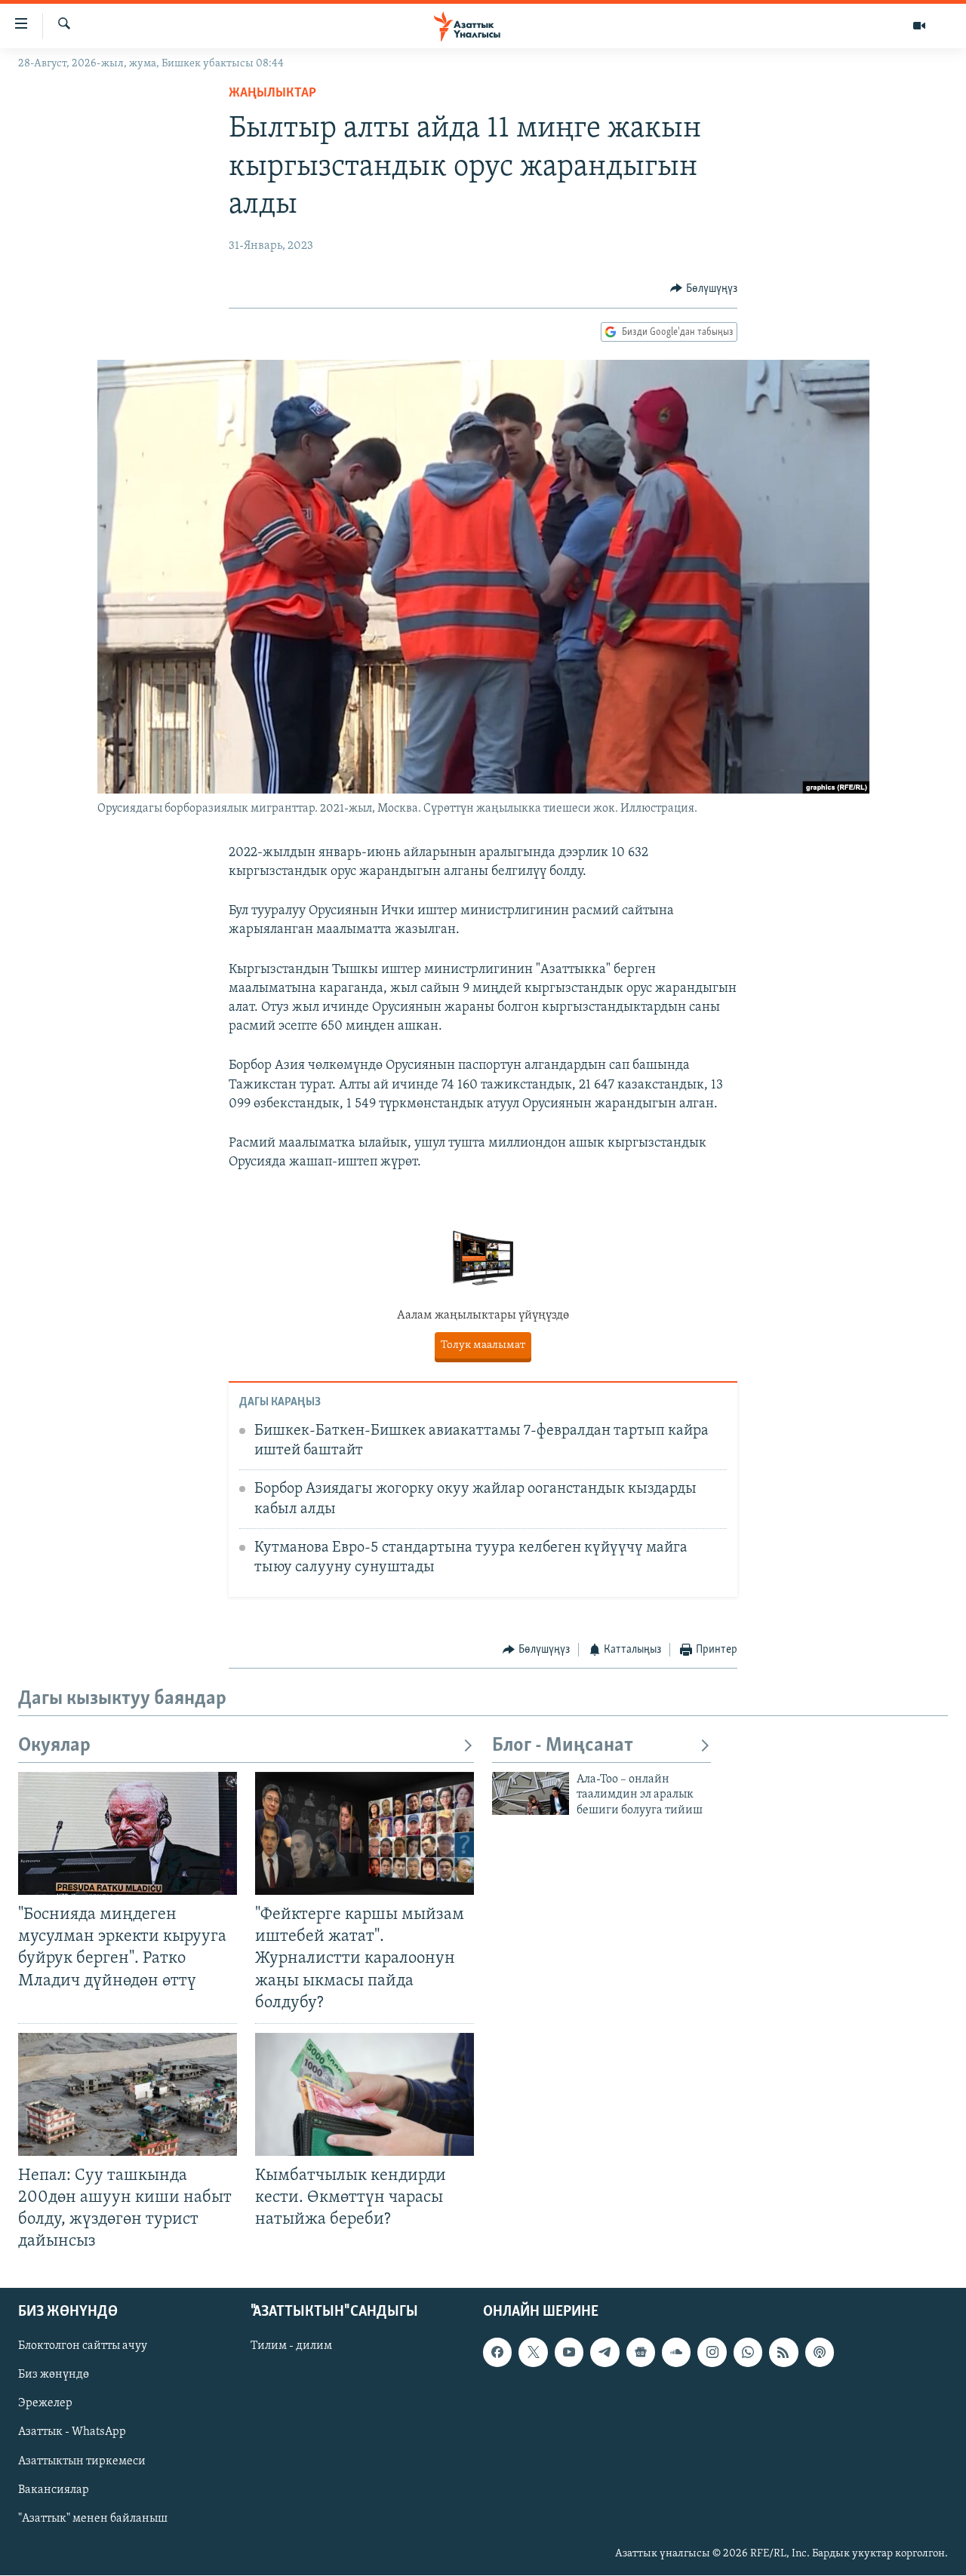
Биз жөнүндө (54, 2375)
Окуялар (54, 1746)
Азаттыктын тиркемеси (82, 2461)
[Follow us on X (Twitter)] (533, 2353)
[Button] (704, 289)
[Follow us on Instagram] (712, 2353)
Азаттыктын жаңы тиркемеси (483, 1345)
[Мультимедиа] (919, 26)
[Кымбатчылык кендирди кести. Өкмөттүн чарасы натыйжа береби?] (365, 2094)
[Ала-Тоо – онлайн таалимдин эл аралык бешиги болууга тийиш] (531, 1793)
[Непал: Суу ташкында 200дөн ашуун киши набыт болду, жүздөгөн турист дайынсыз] (128, 2094)
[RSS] (783, 2353)
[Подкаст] (820, 2353)
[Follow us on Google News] (641, 2353)
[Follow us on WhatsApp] (748, 2353)
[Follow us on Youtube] (569, 2353)
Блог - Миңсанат (563, 1746)
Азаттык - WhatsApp (72, 2433)
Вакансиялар (54, 2490)
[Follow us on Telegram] (605, 2353)
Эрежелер (45, 2404)
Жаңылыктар (272, 94)
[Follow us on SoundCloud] (676, 2353)
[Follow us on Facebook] (497, 2353)
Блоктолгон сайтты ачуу (83, 2347)
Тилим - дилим (291, 2347)
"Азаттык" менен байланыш (93, 2519)
